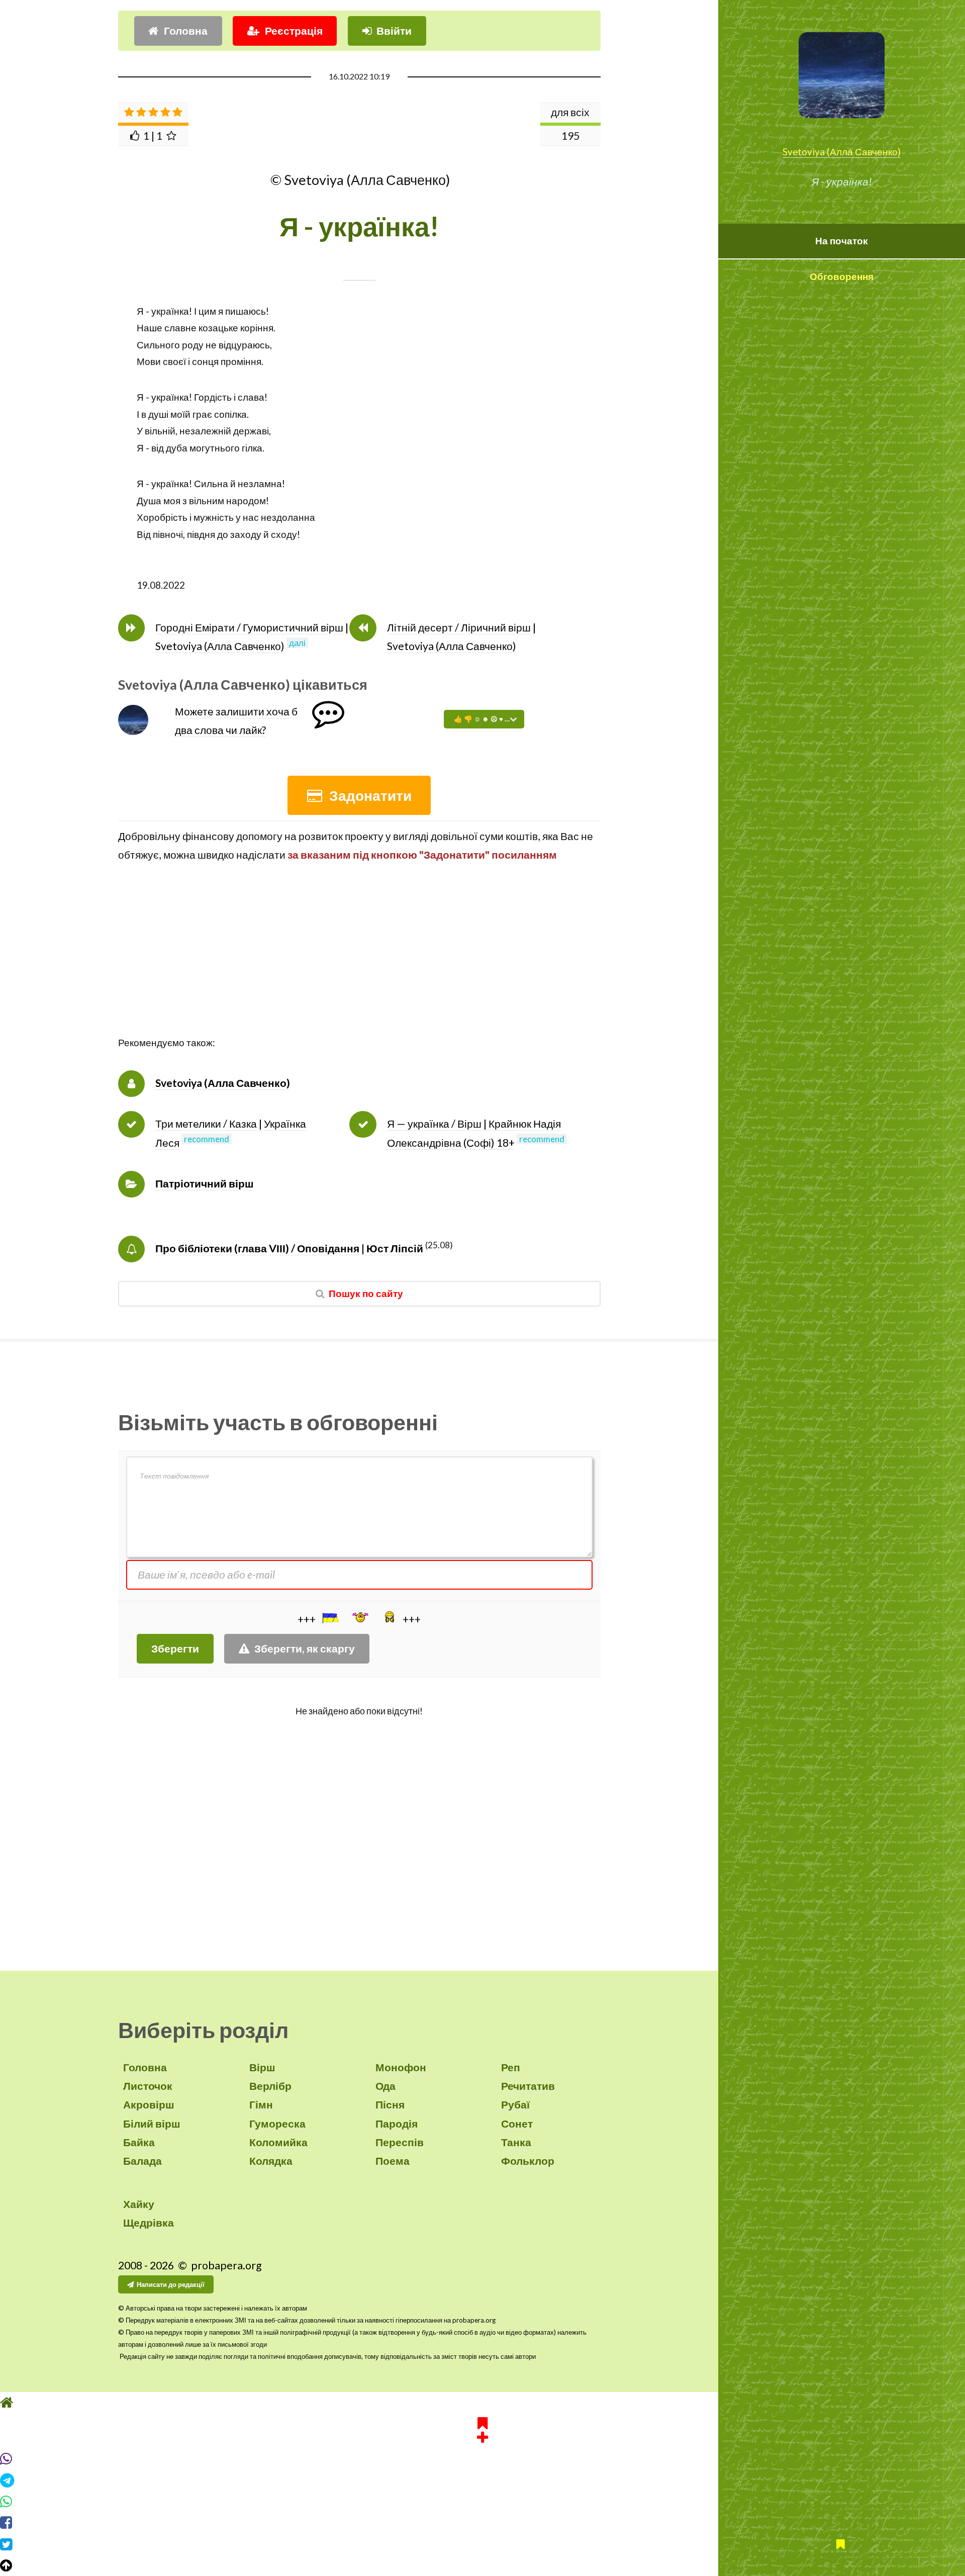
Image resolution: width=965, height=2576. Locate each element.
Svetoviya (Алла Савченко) (842, 152)
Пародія (397, 2124)
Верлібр (270, 2086)
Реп (511, 2067)
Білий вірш (152, 2124)
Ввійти (394, 31)
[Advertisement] (359, 964)
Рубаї (515, 2104)
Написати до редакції (171, 2284)
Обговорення (842, 277)
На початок (842, 241)
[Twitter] (482, 2544)
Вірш (262, 2067)
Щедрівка (149, 2223)
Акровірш (149, 2104)
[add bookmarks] (482, 2429)
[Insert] (330, 1618)
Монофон (401, 2067)
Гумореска (277, 2124)
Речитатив (528, 2086)
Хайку (139, 2204)
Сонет (517, 2124)
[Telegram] (482, 2480)
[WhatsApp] (482, 2502)
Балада (142, 2161)
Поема (393, 2161)
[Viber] (482, 2459)
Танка (516, 2142)
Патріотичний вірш (205, 1183)
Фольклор (528, 2161)
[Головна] (482, 2403)
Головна (186, 31)
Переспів (400, 2142)
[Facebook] (482, 2523)
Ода (385, 2086)
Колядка (271, 2161)
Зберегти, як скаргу (305, 1648)
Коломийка (278, 2142)
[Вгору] (482, 2565)
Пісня (390, 2104)
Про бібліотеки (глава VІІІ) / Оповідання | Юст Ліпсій (289, 1248)
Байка (139, 2142)
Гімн (261, 2104)
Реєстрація (294, 31)
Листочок (148, 2086)
